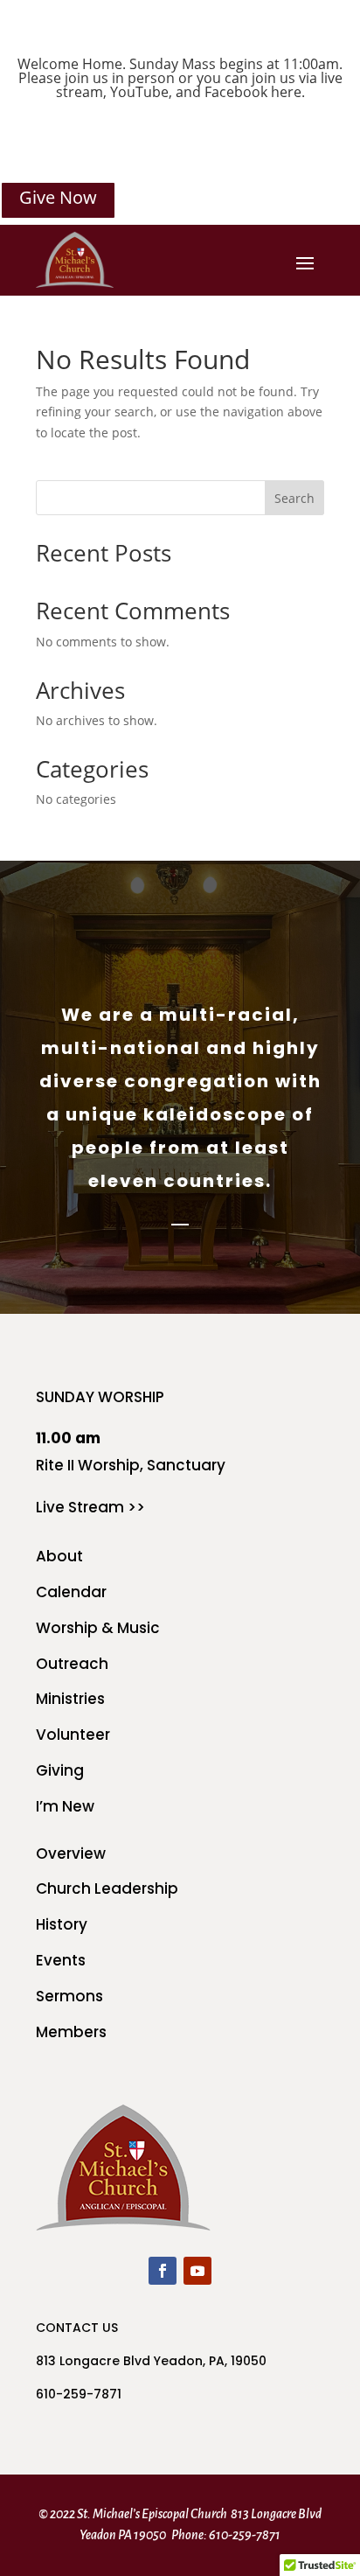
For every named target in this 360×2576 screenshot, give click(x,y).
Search (294, 498)
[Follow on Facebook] (163, 2271)
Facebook (236, 92)
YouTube (139, 92)
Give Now (58, 197)
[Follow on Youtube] (197, 2271)
